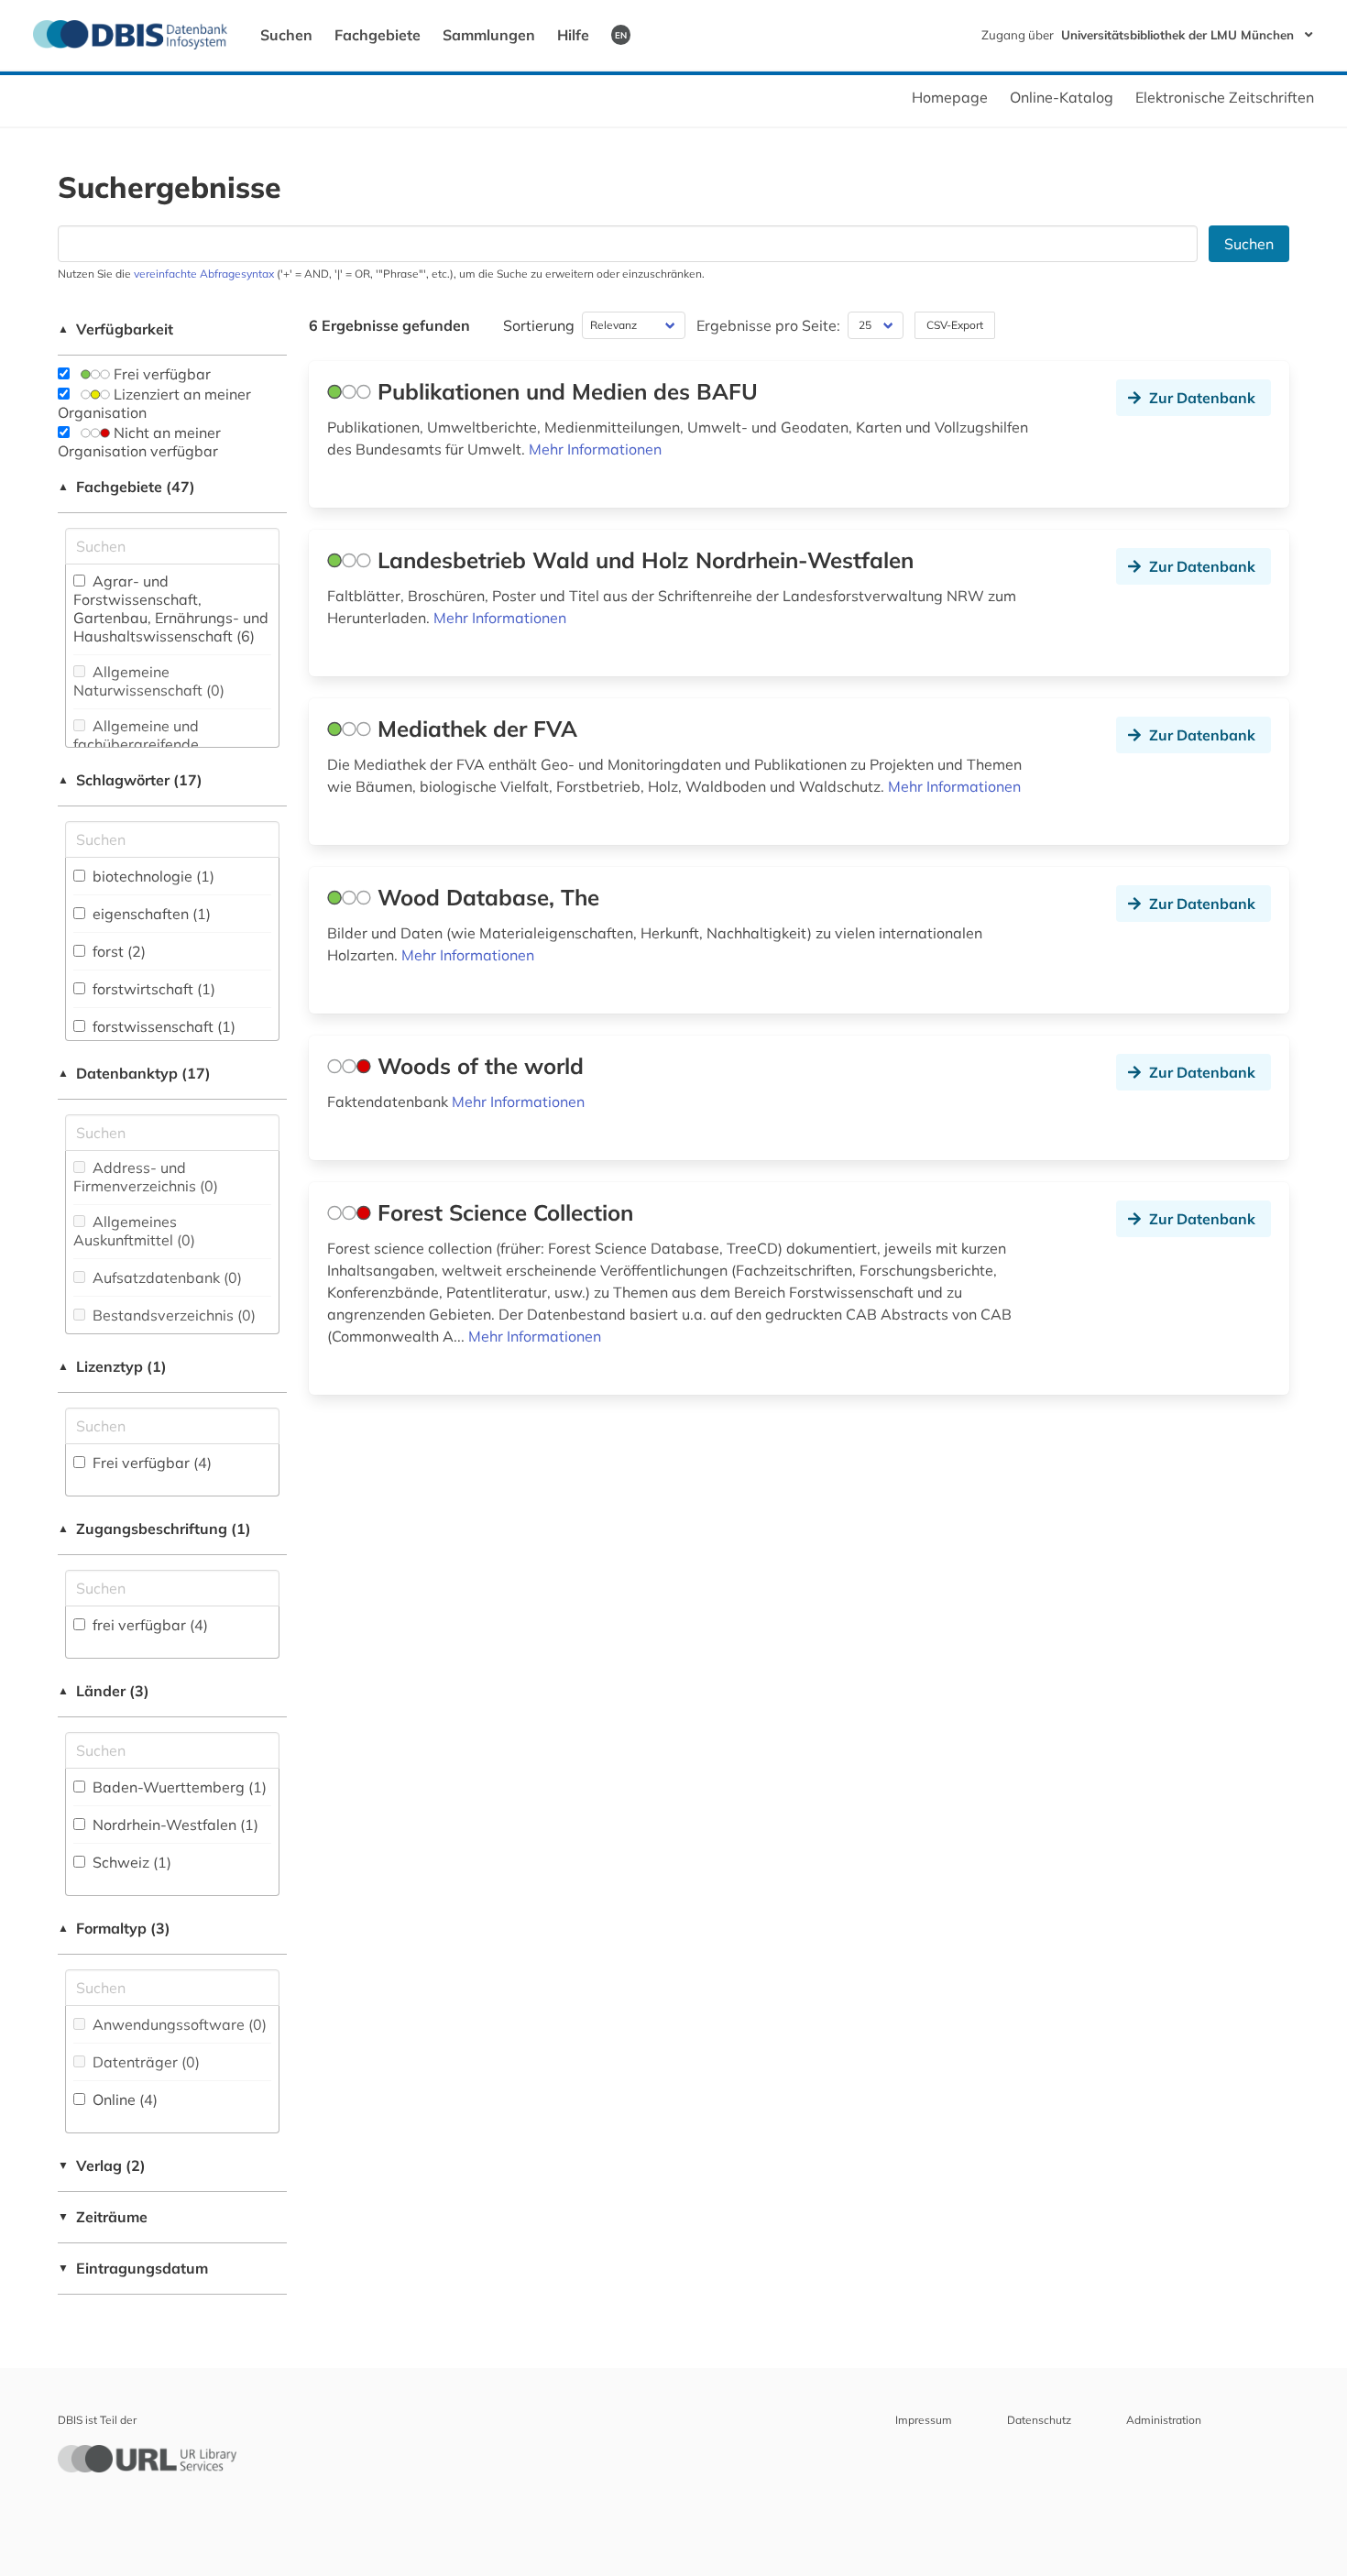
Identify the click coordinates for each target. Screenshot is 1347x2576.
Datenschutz (1039, 2420)
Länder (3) (104, 1691)
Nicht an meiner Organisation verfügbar (139, 442)
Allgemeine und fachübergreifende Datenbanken (136, 744)
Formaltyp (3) (114, 1928)
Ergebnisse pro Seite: (768, 325)
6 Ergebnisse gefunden (389, 325)
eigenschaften (150, 914)
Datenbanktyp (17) (134, 1073)
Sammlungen (489, 35)
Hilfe (573, 35)
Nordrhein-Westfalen (174, 1825)
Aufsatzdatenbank (165, 1277)
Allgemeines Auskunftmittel (134, 1231)
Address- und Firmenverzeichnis (146, 1177)
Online (123, 2099)
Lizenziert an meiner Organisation (154, 403)
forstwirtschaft (152, 989)
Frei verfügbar (160, 374)
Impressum (924, 2420)
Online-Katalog (1062, 97)
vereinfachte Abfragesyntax (204, 274)
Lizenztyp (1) (112, 1366)
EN (621, 35)
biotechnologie (152, 876)
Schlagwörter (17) (130, 780)
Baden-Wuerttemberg (178, 1787)
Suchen (286, 35)
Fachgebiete (378, 35)
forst (117, 951)
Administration (1164, 2420)
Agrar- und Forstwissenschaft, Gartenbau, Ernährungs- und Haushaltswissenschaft (171, 608)
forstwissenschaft (162, 1026)
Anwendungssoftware (178, 2024)
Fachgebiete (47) (126, 487)
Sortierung (539, 325)
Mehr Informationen (595, 449)
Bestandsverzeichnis (172, 1315)
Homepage (950, 97)
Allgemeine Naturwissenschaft (149, 681)
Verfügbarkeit (115, 329)
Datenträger (144, 2062)
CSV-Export (955, 325)
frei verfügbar (148, 1625)
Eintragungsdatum (133, 2268)
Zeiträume (103, 2217)
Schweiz (130, 1862)
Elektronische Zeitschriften (1225, 97)
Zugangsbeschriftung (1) (154, 1529)
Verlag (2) (102, 2165)
